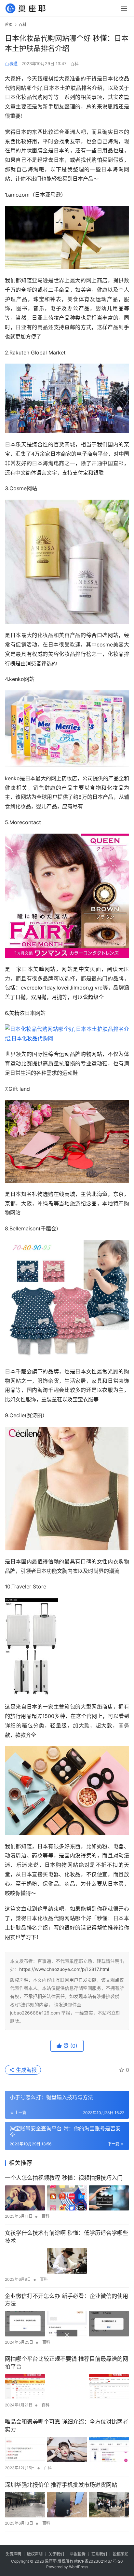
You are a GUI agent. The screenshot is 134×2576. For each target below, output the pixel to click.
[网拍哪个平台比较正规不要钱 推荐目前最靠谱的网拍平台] (67, 2387)
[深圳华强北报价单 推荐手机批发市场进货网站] (67, 2505)
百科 (74, 63)
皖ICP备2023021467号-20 (99, 2561)
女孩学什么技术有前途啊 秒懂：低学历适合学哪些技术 (67, 2237)
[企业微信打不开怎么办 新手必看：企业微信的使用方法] (67, 2324)
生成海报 (26, 2070)
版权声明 (35, 2554)
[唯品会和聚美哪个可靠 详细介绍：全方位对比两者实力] (67, 2450)
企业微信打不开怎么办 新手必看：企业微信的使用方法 (67, 2300)
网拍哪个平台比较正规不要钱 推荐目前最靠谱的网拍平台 (67, 2363)
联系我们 (99, 2554)
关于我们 (56, 2554)
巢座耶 (51, 2561)
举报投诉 (78, 2554)
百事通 (11, 63)
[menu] (124, 8)
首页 (9, 25)
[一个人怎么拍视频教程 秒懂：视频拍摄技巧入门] (67, 2198)
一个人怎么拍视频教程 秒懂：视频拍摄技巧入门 (64, 2178)
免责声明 (13, 2554)
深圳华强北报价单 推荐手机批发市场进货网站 (61, 2485)
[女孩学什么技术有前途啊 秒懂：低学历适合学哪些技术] (67, 2261)
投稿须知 (121, 2554)
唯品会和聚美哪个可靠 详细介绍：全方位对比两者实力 (67, 2426)
